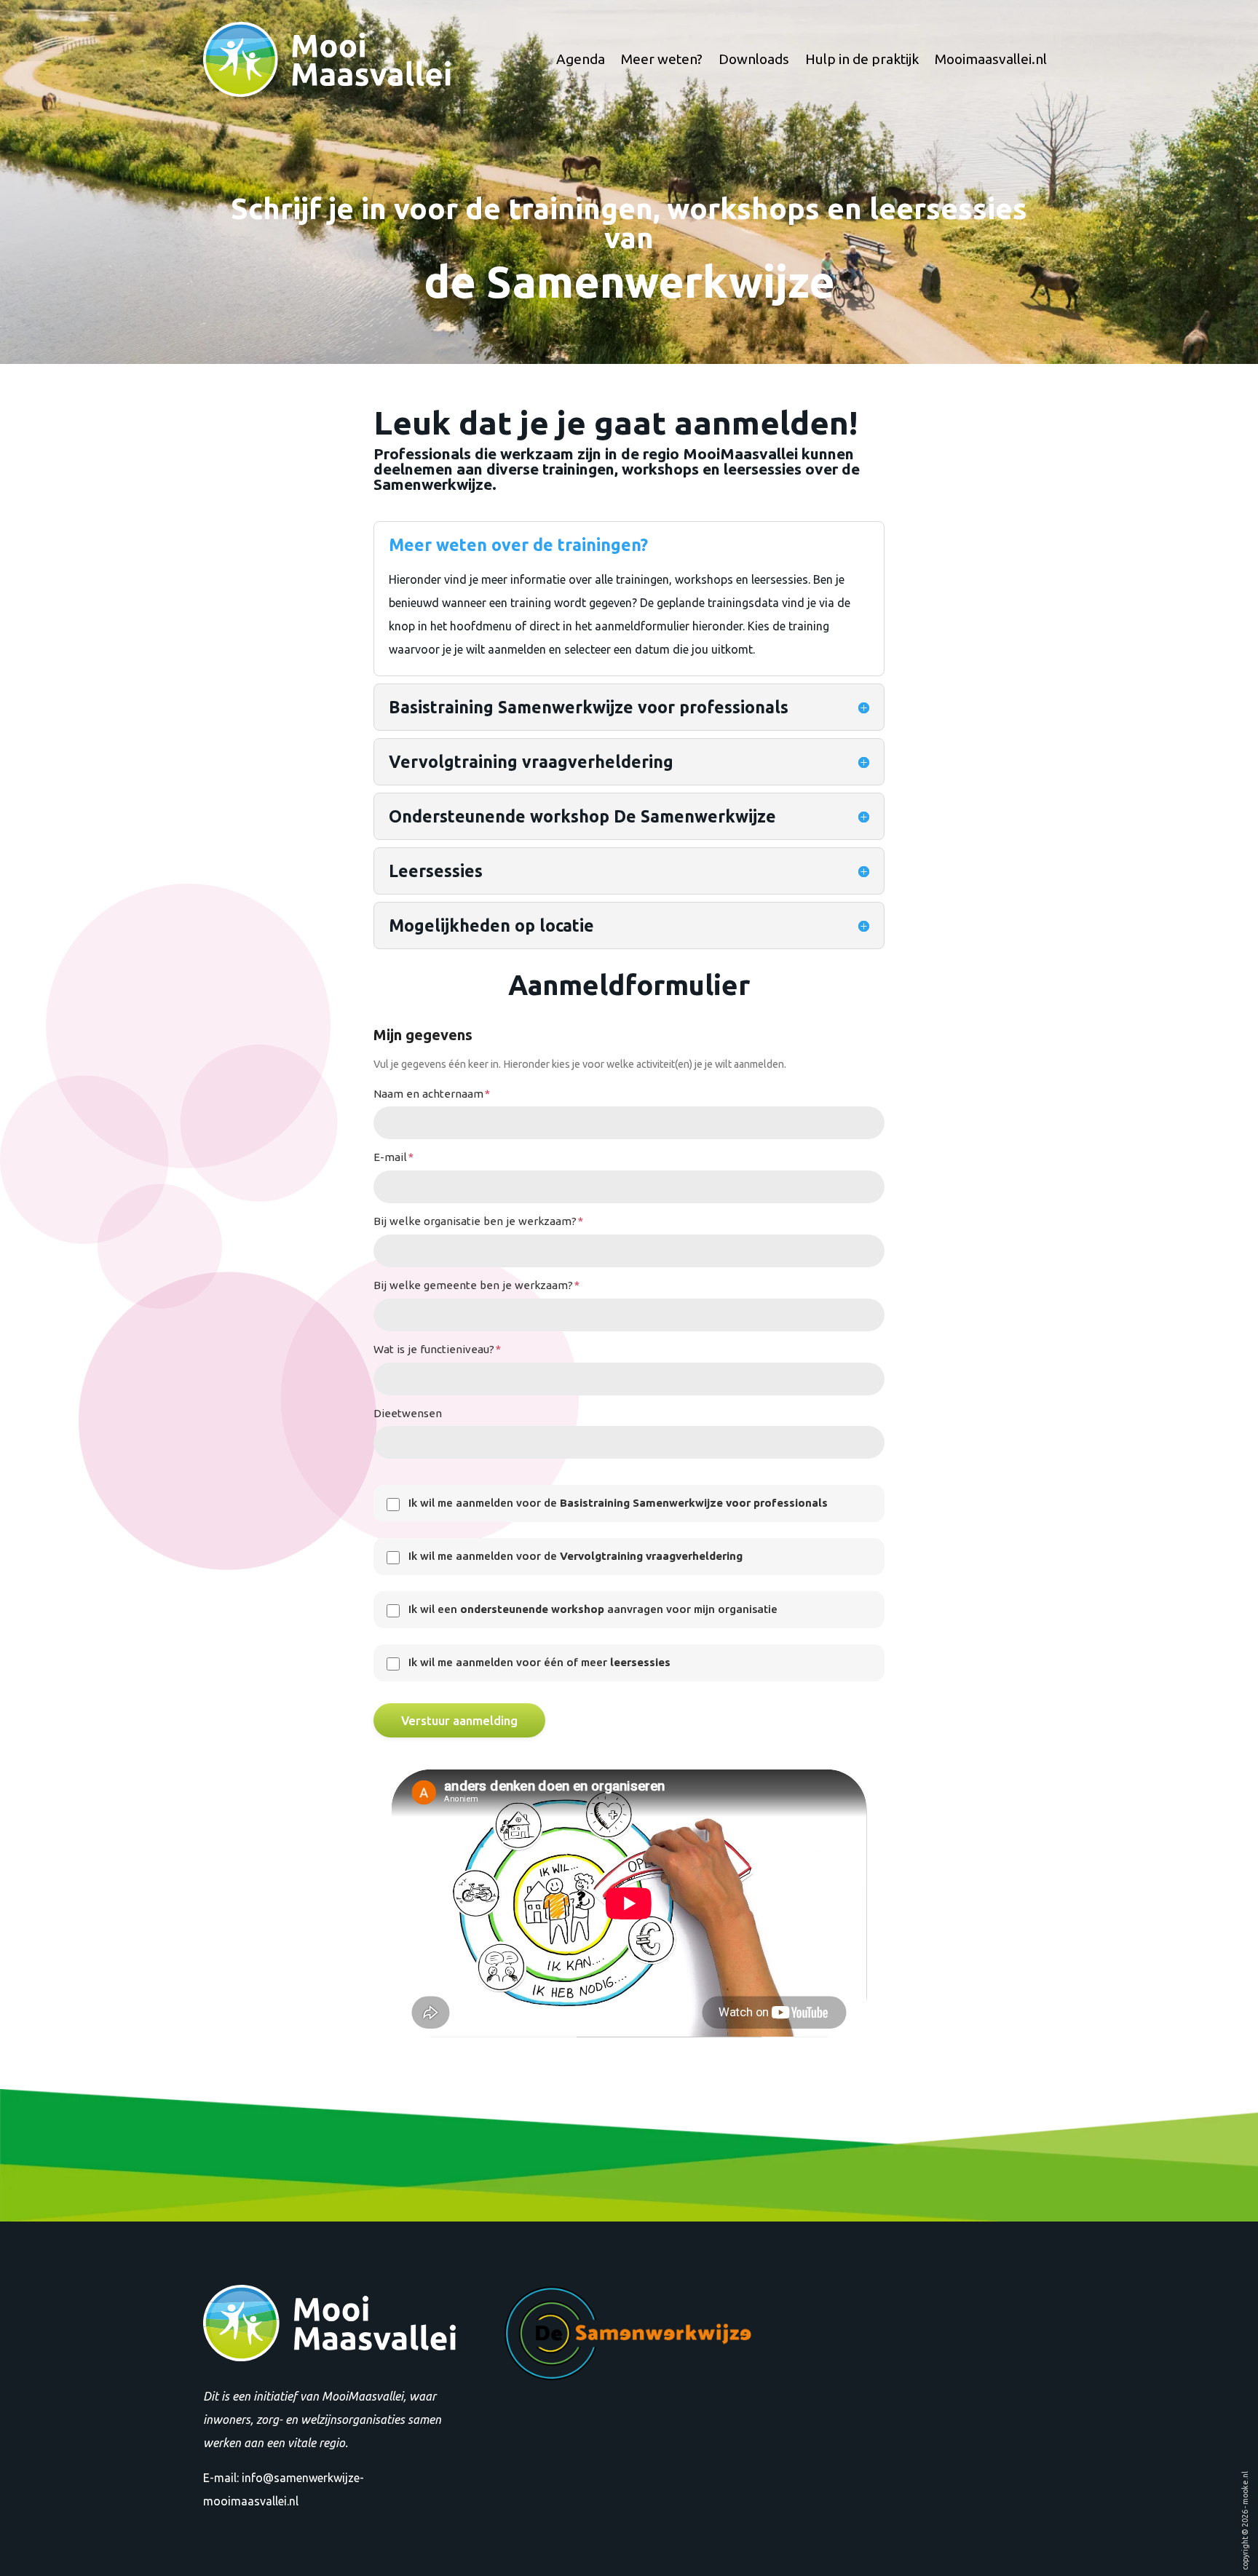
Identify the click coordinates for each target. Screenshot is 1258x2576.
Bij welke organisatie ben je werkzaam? (478, 1221)
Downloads (754, 59)
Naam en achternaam (432, 1094)
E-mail (393, 1157)
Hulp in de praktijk (862, 59)
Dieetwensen (408, 1413)
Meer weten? (662, 59)
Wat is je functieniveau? (437, 1349)
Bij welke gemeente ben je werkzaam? (476, 1285)
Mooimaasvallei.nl (991, 59)
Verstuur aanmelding (459, 1720)
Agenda (581, 59)
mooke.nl (1245, 2488)
